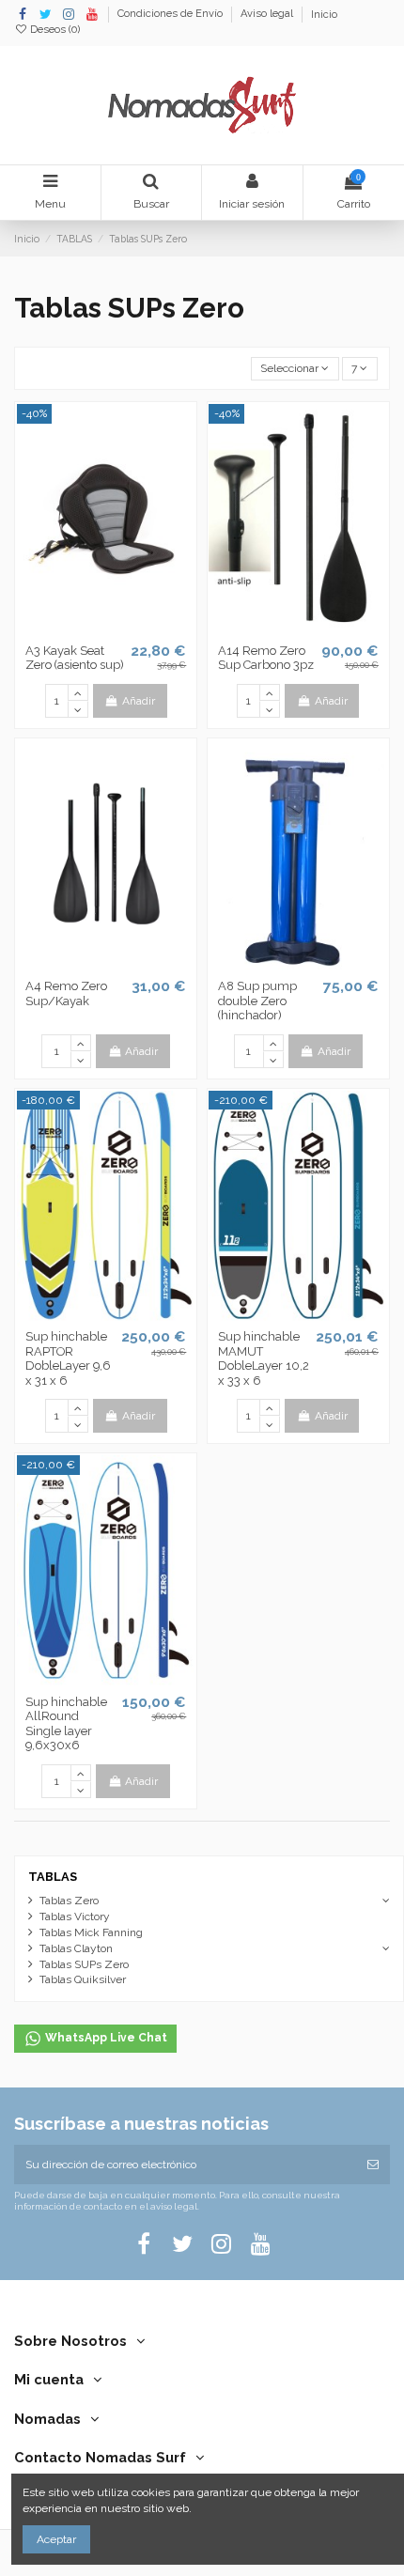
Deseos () (54, 30)
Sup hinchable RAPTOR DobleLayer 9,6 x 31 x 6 (68, 1358)
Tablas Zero (69, 1901)
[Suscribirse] (373, 2165)
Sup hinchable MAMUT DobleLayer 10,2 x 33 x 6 (264, 1358)
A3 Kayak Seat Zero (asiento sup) (75, 658)
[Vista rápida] (128, 628)
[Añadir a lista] (84, 628)
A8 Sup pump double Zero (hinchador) (257, 1001)
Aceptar (56, 2539)
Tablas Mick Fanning (91, 1932)
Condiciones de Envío (171, 15)
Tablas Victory (75, 1916)
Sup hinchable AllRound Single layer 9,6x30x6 (66, 1724)
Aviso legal (268, 15)
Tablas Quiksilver (83, 1979)
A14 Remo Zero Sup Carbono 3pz (266, 658)
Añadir (139, 701)
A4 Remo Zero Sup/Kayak (66, 993)
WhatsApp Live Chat (105, 2038)
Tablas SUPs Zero (84, 1964)
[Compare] (106, 628)
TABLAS (53, 1877)
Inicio (324, 15)
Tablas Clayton (76, 1948)
